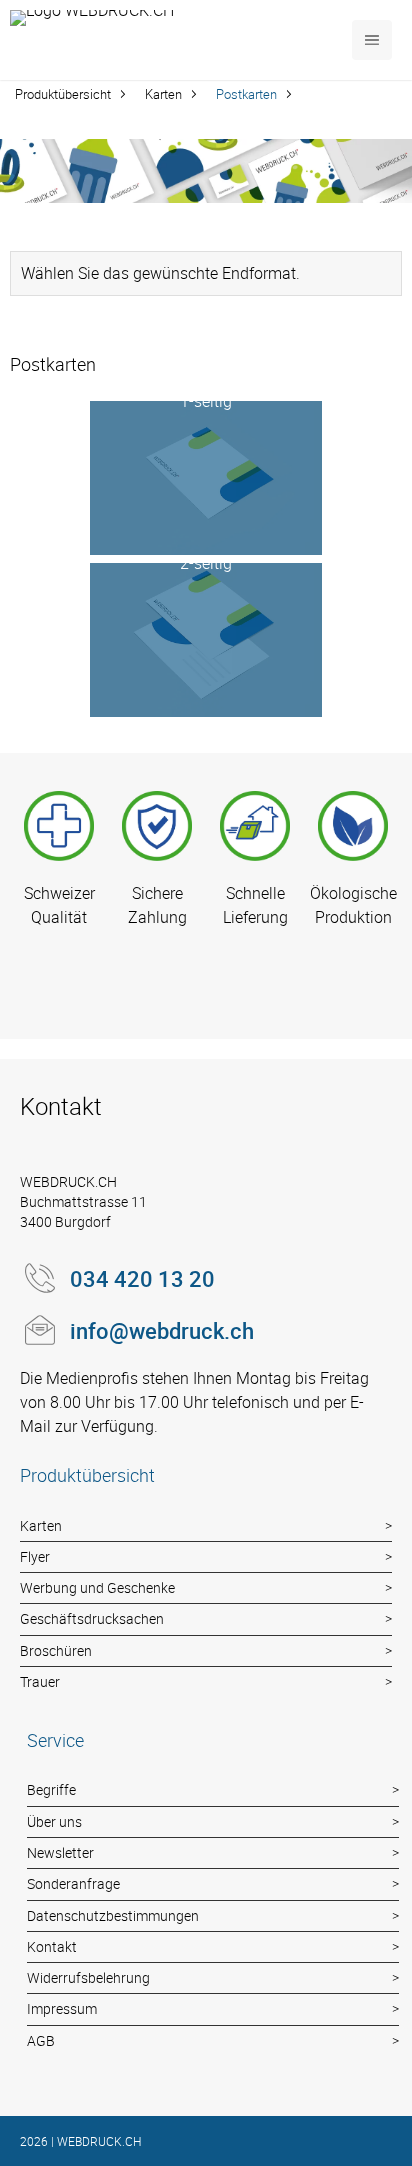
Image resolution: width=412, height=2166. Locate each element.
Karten (163, 94)
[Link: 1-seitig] (205, 478)
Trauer (40, 1681)
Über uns (54, 1821)
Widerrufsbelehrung (88, 1977)
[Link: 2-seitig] (205, 640)
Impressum (62, 2008)
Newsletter (60, 1852)
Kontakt (52, 1946)
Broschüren (56, 1650)
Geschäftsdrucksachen (92, 1618)
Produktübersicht (63, 94)
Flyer (35, 1556)
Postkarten (246, 94)
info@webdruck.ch (162, 1330)
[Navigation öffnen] (372, 40)
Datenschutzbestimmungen (113, 1915)
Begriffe (51, 1789)
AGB (41, 2040)
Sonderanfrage (73, 1883)
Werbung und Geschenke (97, 1587)
